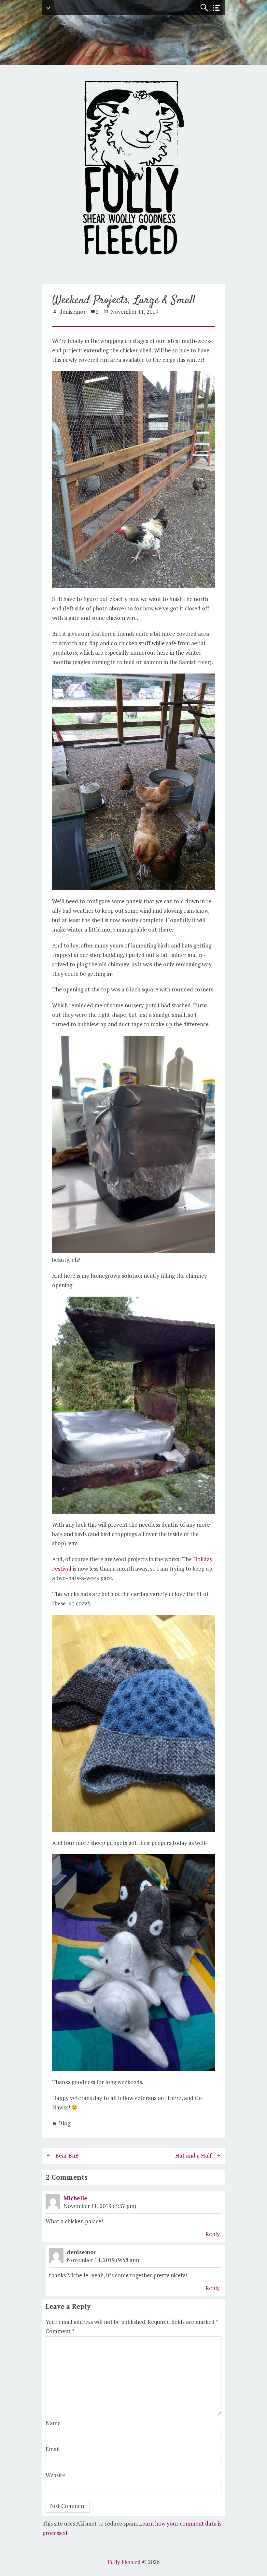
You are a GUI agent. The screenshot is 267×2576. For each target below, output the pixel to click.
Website (55, 2475)
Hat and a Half (193, 2155)
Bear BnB (67, 2155)
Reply (213, 2234)
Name (53, 2423)
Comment (60, 2331)
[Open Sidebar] (217, 8)
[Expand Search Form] (204, 8)
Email (53, 2449)
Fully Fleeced (124, 2562)
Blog (65, 2123)
